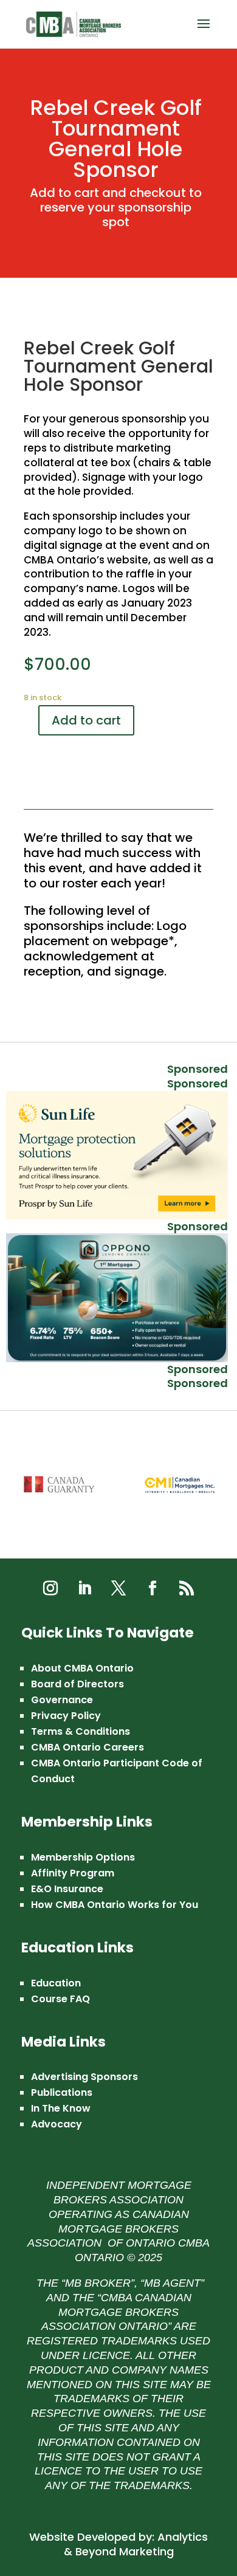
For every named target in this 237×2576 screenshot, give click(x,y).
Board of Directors (77, 1684)
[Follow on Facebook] (153, 1588)
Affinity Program (73, 1873)
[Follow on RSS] (187, 1588)
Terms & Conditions (81, 1731)
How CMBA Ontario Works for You (115, 1905)
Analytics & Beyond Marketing (136, 2544)
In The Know (61, 2108)
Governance (62, 1700)
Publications (62, 2092)
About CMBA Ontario (82, 1668)
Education (56, 1983)
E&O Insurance (67, 1889)
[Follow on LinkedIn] (84, 1588)
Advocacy (57, 2124)
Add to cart (86, 720)
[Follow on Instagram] (50, 1588)
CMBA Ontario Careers (88, 1747)
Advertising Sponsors (84, 2077)
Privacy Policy (66, 1716)
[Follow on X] (118, 1588)
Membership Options (83, 1857)
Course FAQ (60, 1999)
